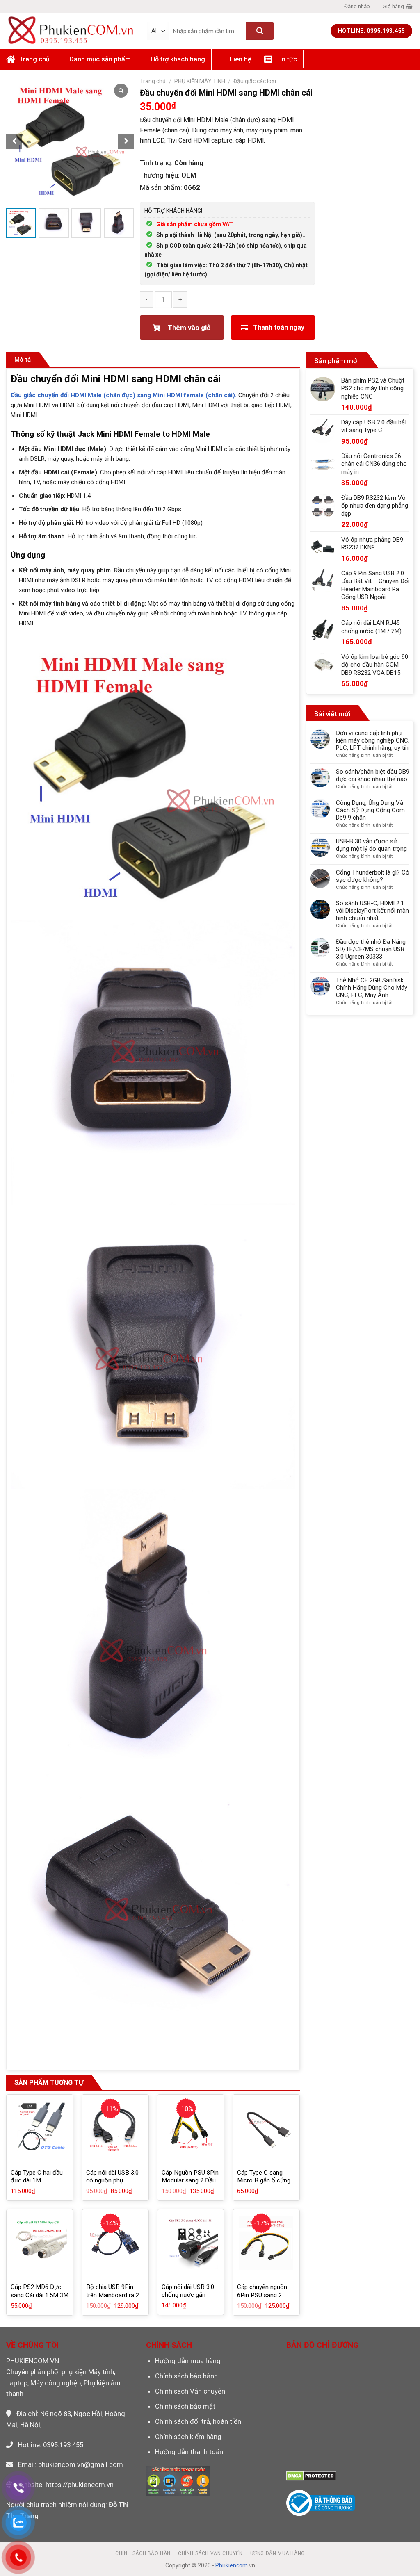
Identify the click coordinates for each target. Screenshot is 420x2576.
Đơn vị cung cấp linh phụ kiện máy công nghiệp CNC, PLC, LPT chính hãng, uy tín (373, 740)
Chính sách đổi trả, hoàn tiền (198, 2421)
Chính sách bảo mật (185, 2406)
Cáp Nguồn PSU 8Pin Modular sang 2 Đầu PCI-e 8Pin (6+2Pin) (190, 2181)
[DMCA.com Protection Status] (311, 2476)
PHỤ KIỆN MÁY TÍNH (200, 81)
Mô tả (23, 360)
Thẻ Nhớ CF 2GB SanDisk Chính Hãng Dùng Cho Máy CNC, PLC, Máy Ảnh (372, 988)
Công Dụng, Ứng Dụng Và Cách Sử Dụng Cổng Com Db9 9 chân (370, 810)
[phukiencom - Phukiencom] (71, 31)
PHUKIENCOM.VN (33, 2361)
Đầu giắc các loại (255, 81)
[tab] (23, 360)
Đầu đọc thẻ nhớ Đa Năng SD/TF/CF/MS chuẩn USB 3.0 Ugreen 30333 (371, 949)
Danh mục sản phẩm (100, 59)
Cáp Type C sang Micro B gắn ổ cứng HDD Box (264, 2181)
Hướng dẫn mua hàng (188, 2361)
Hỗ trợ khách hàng (178, 59)
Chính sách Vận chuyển (190, 2391)
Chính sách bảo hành (186, 2376)
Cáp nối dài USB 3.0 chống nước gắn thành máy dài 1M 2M (191, 2295)
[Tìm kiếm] (260, 31)
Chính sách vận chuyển (210, 2553)
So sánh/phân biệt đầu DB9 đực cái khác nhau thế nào (373, 775)
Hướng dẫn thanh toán (189, 2452)
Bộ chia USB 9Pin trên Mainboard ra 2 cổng (113, 2295)
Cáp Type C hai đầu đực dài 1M (37, 2177)
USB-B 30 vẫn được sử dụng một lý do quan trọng (371, 845)
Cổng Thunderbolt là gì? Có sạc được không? (373, 876)
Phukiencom (232, 2565)
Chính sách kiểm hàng (188, 2437)
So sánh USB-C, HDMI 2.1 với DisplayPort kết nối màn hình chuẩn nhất (372, 911)
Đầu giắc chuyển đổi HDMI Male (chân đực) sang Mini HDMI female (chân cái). (124, 395)
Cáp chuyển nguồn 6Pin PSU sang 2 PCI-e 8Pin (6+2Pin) (264, 2295)
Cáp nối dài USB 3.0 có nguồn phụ (112, 2177)
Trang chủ (153, 81)
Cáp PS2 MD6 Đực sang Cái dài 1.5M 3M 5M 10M (40, 2295)
